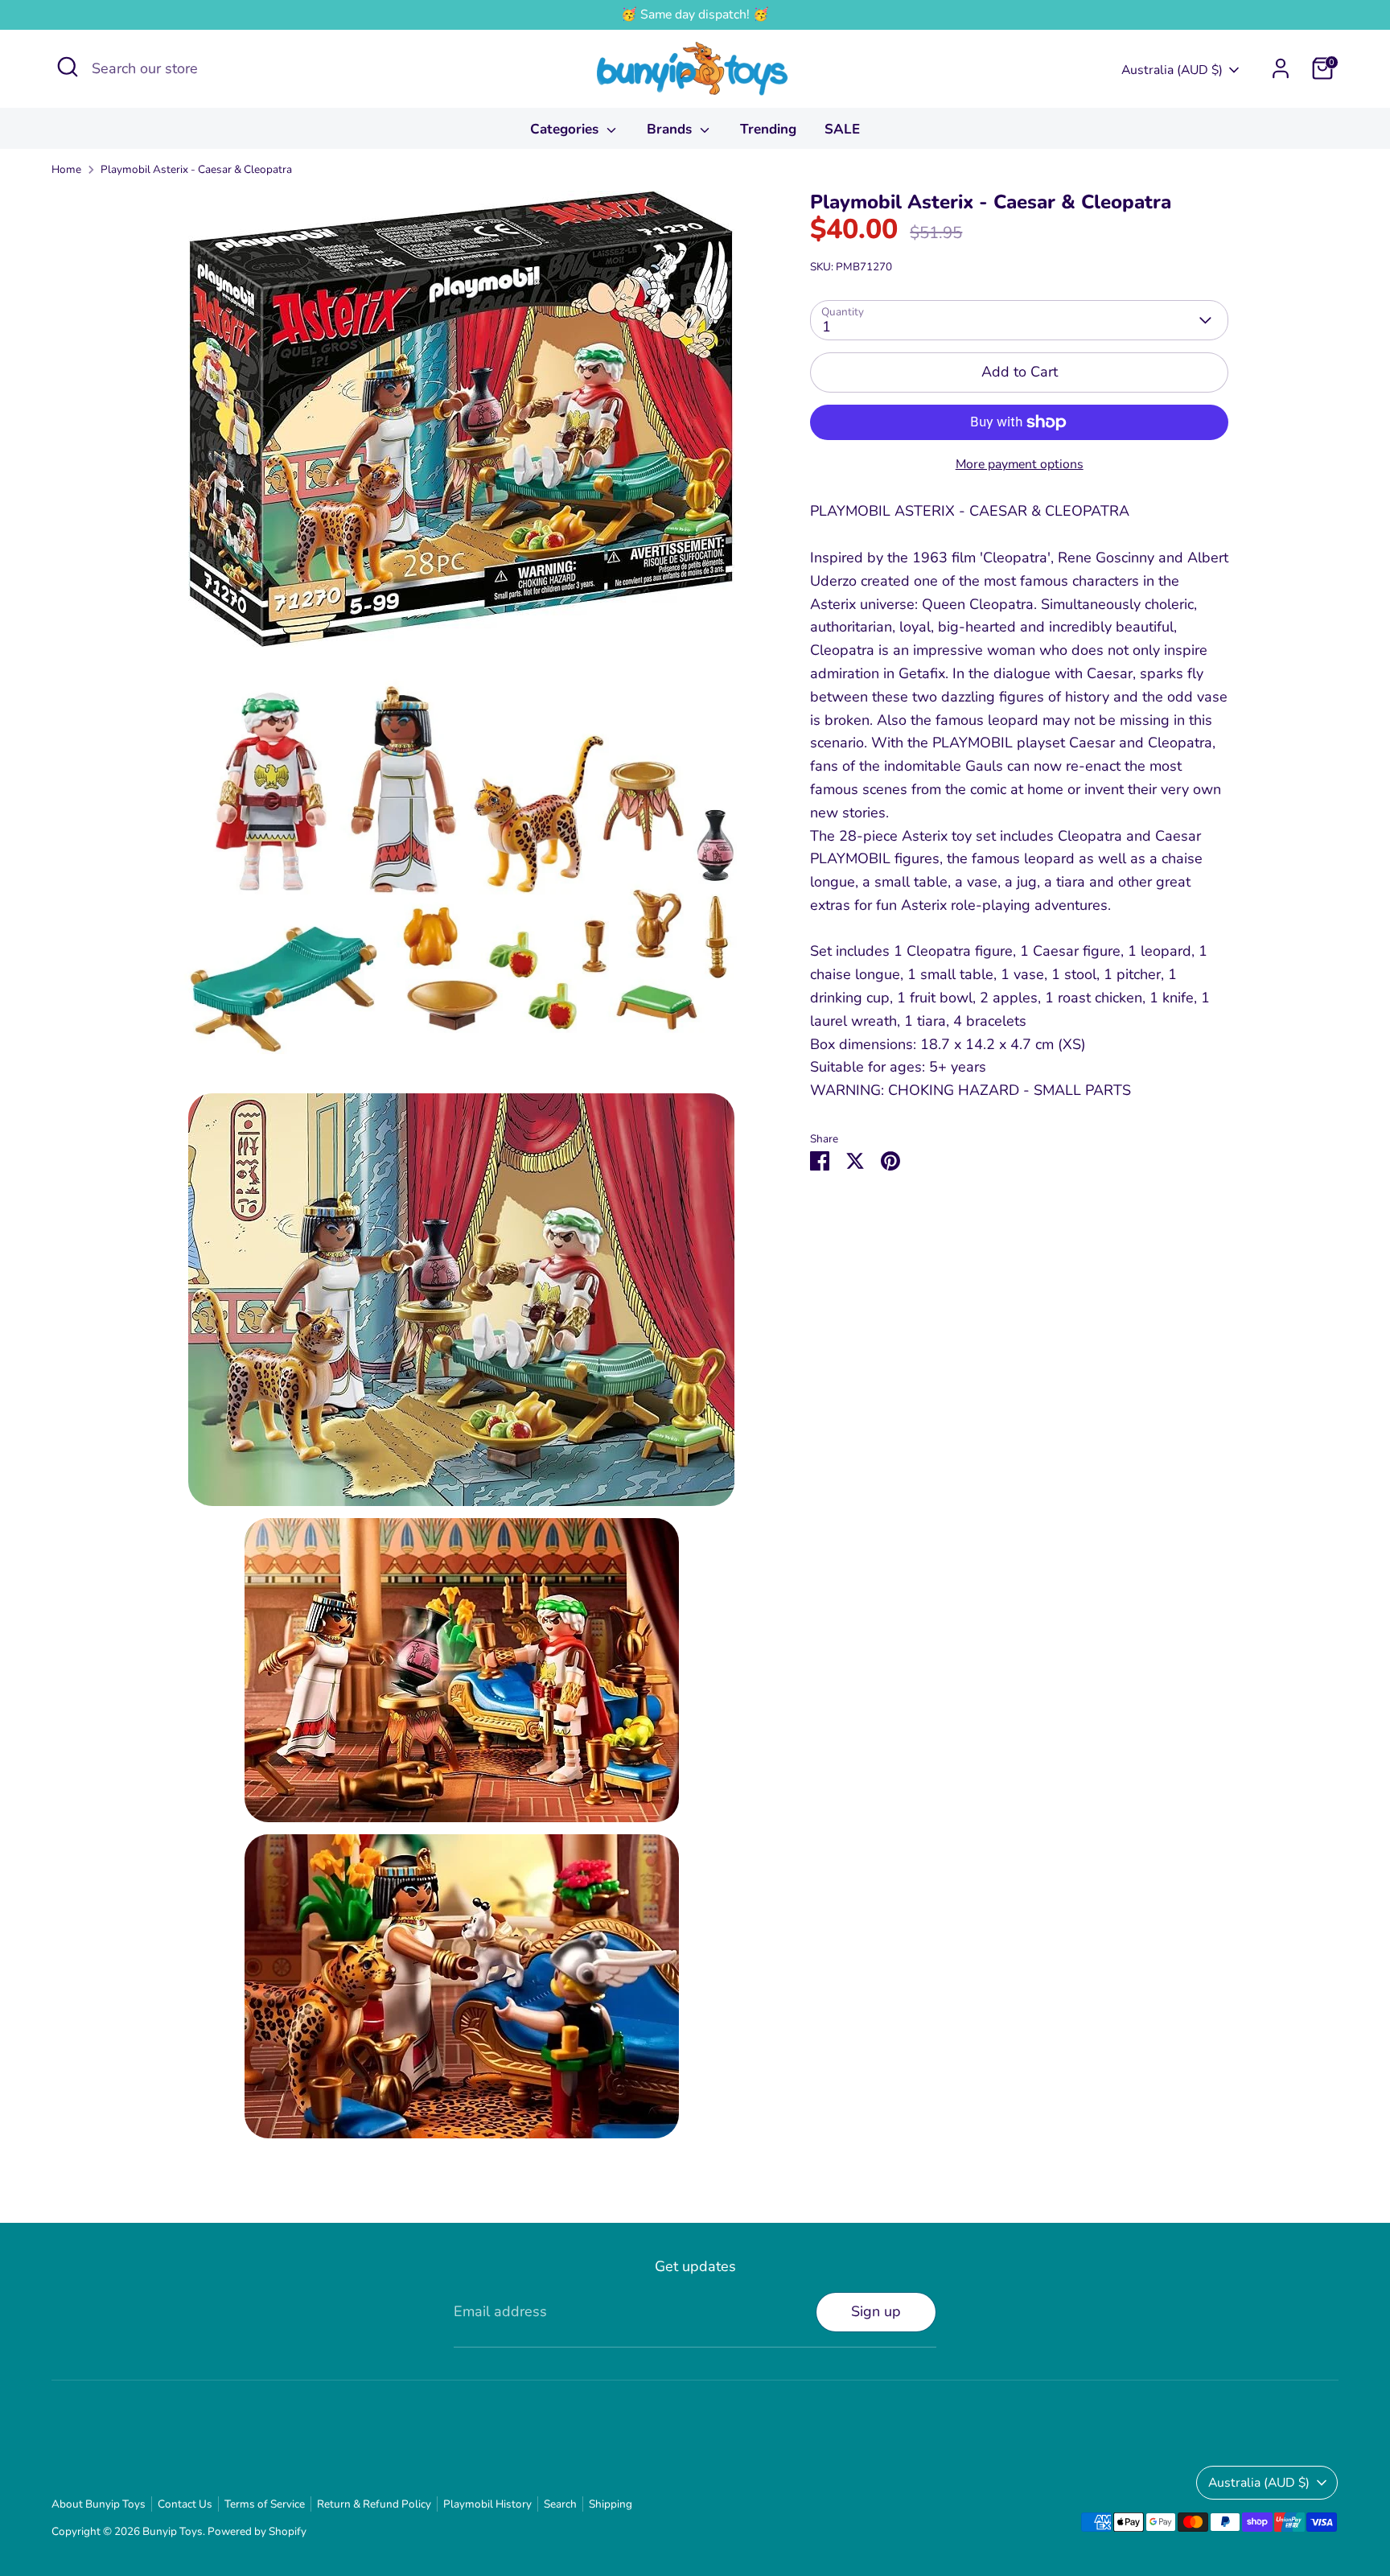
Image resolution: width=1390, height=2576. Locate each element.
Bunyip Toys (173, 2531)
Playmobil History (487, 2504)
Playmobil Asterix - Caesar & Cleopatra (196, 169)
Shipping (611, 2504)
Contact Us (185, 2504)
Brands (671, 129)
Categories (566, 129)
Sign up (876, 2311)
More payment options (1020, 464)
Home (66, 169)
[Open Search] (68, 67)
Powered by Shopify (257, 2531)
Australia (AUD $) (1172, 70)
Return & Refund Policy (374, 2504)
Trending (768, 129)
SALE (842, 129)
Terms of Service (265, 2504)
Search (560, 2504)
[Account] (1281, 68)
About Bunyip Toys (99, 2504)
